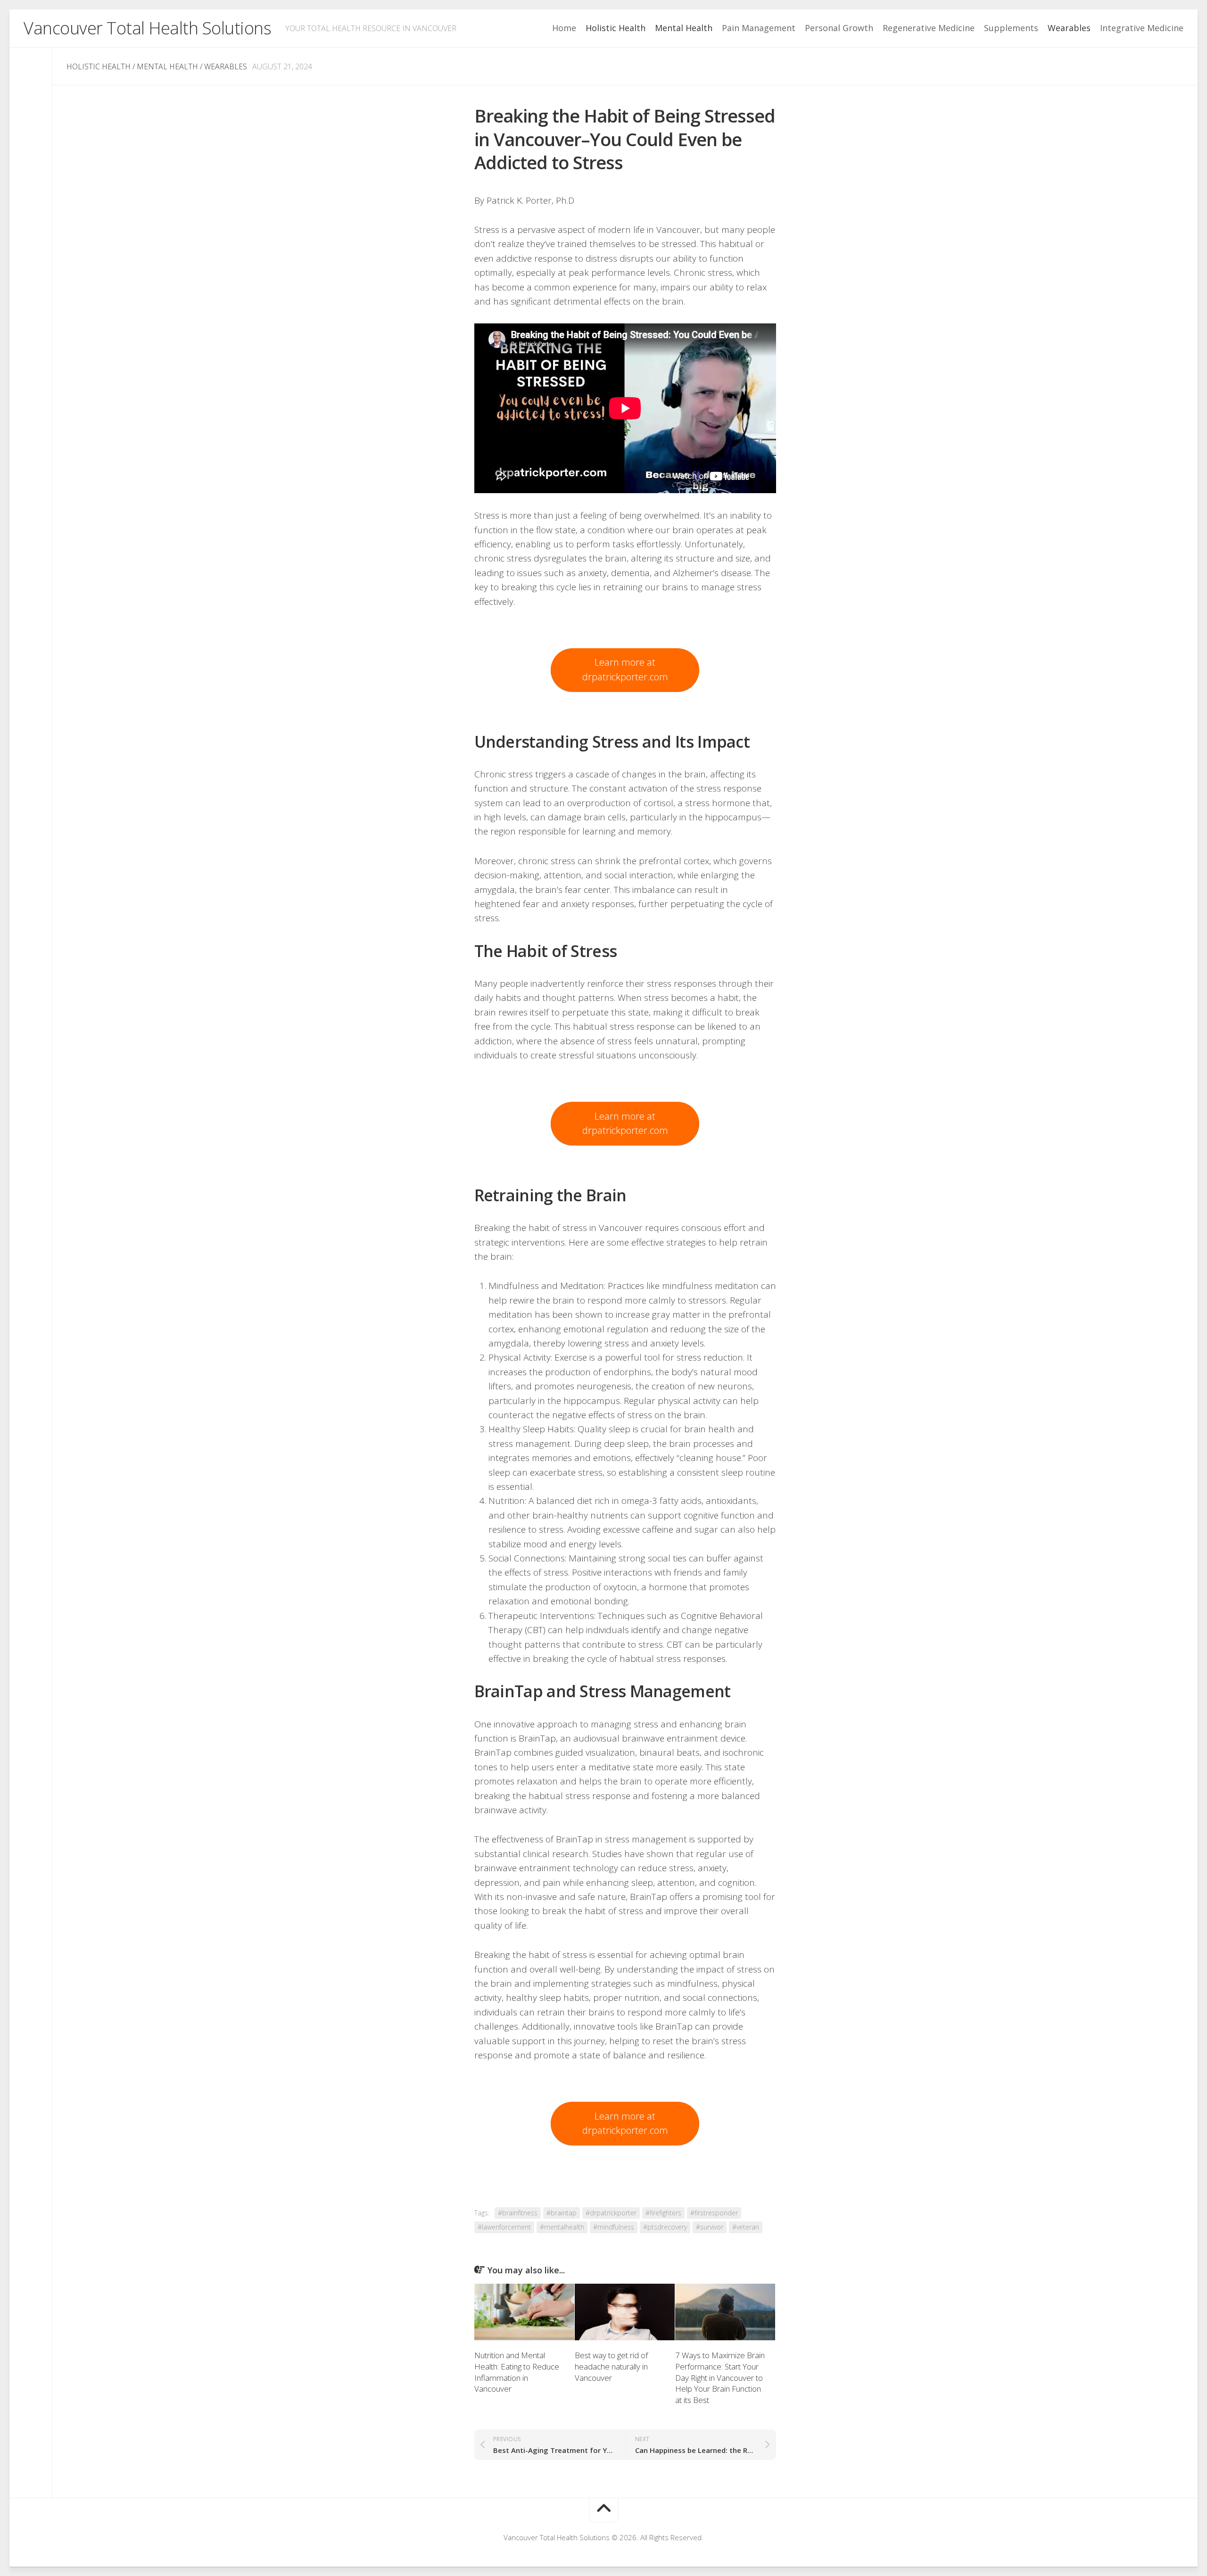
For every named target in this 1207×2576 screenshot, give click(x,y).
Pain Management (759, 28)
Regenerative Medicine (929, 28)
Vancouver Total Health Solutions (147, 28)
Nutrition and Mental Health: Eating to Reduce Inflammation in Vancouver (517, 2372)
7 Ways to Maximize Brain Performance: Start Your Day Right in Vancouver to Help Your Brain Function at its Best (720, 2378)
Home (564, 28)
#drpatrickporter (611, 2213)
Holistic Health (616, 28)
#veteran (746, 2227)
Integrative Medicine (1142, 28)
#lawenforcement (504, 2227)
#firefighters (663, 2213)
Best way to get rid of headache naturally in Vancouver (611, 2366)
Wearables (1069, 28)
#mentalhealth (562, 2227)
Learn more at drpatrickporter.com (625, 669)
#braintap (562, 2213)
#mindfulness (614, 2227)
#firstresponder (714, 2213)
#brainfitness (518, 2213)
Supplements (1011, 28)
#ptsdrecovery (665, 2227)
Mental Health (684, 28)
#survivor (710, 2227)
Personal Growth (839, 28)
